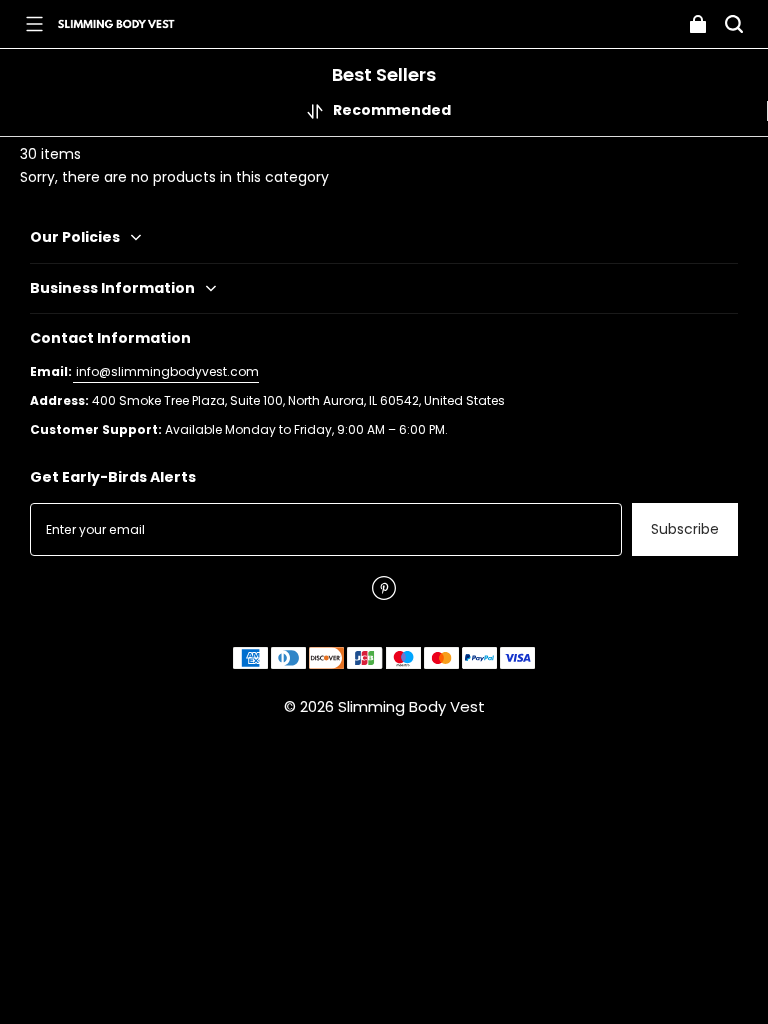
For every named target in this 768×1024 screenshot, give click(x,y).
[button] (34, 24)
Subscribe (685, 529)
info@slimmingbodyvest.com (166, 371)
